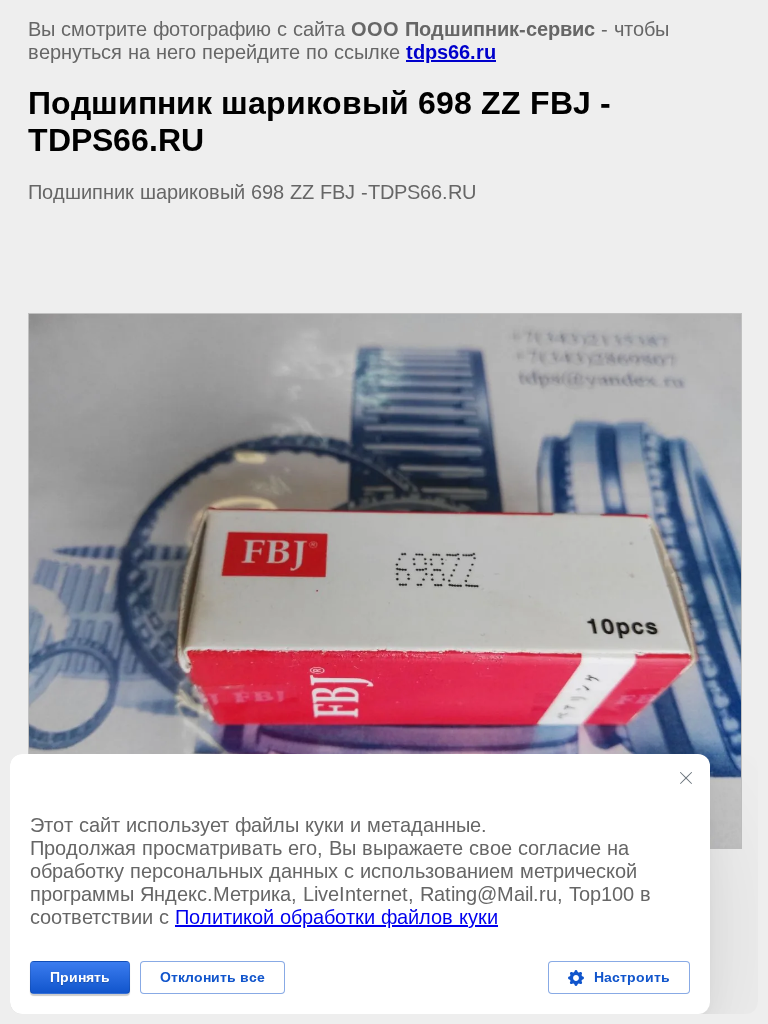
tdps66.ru (451, 52)
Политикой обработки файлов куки (336, 917)
